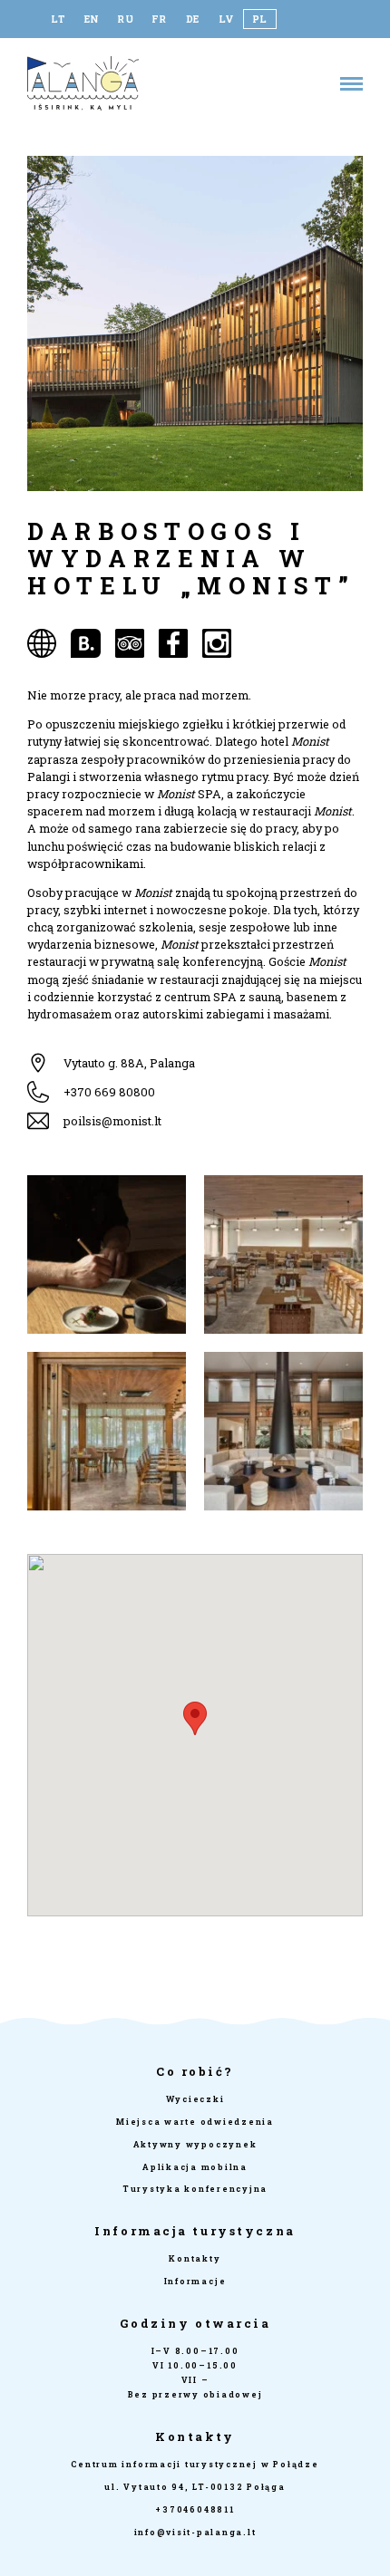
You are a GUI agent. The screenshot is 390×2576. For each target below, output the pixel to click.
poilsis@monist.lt (112, 1121)
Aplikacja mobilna (195, 2167)
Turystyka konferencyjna (195, 2189)
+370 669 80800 (109, 1092)
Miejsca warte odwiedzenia (195, 2122)
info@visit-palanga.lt (195, 2532)
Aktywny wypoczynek (195, 2144)
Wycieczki (195, 2099)
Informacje (195, 2281)
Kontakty (195, 2258)
